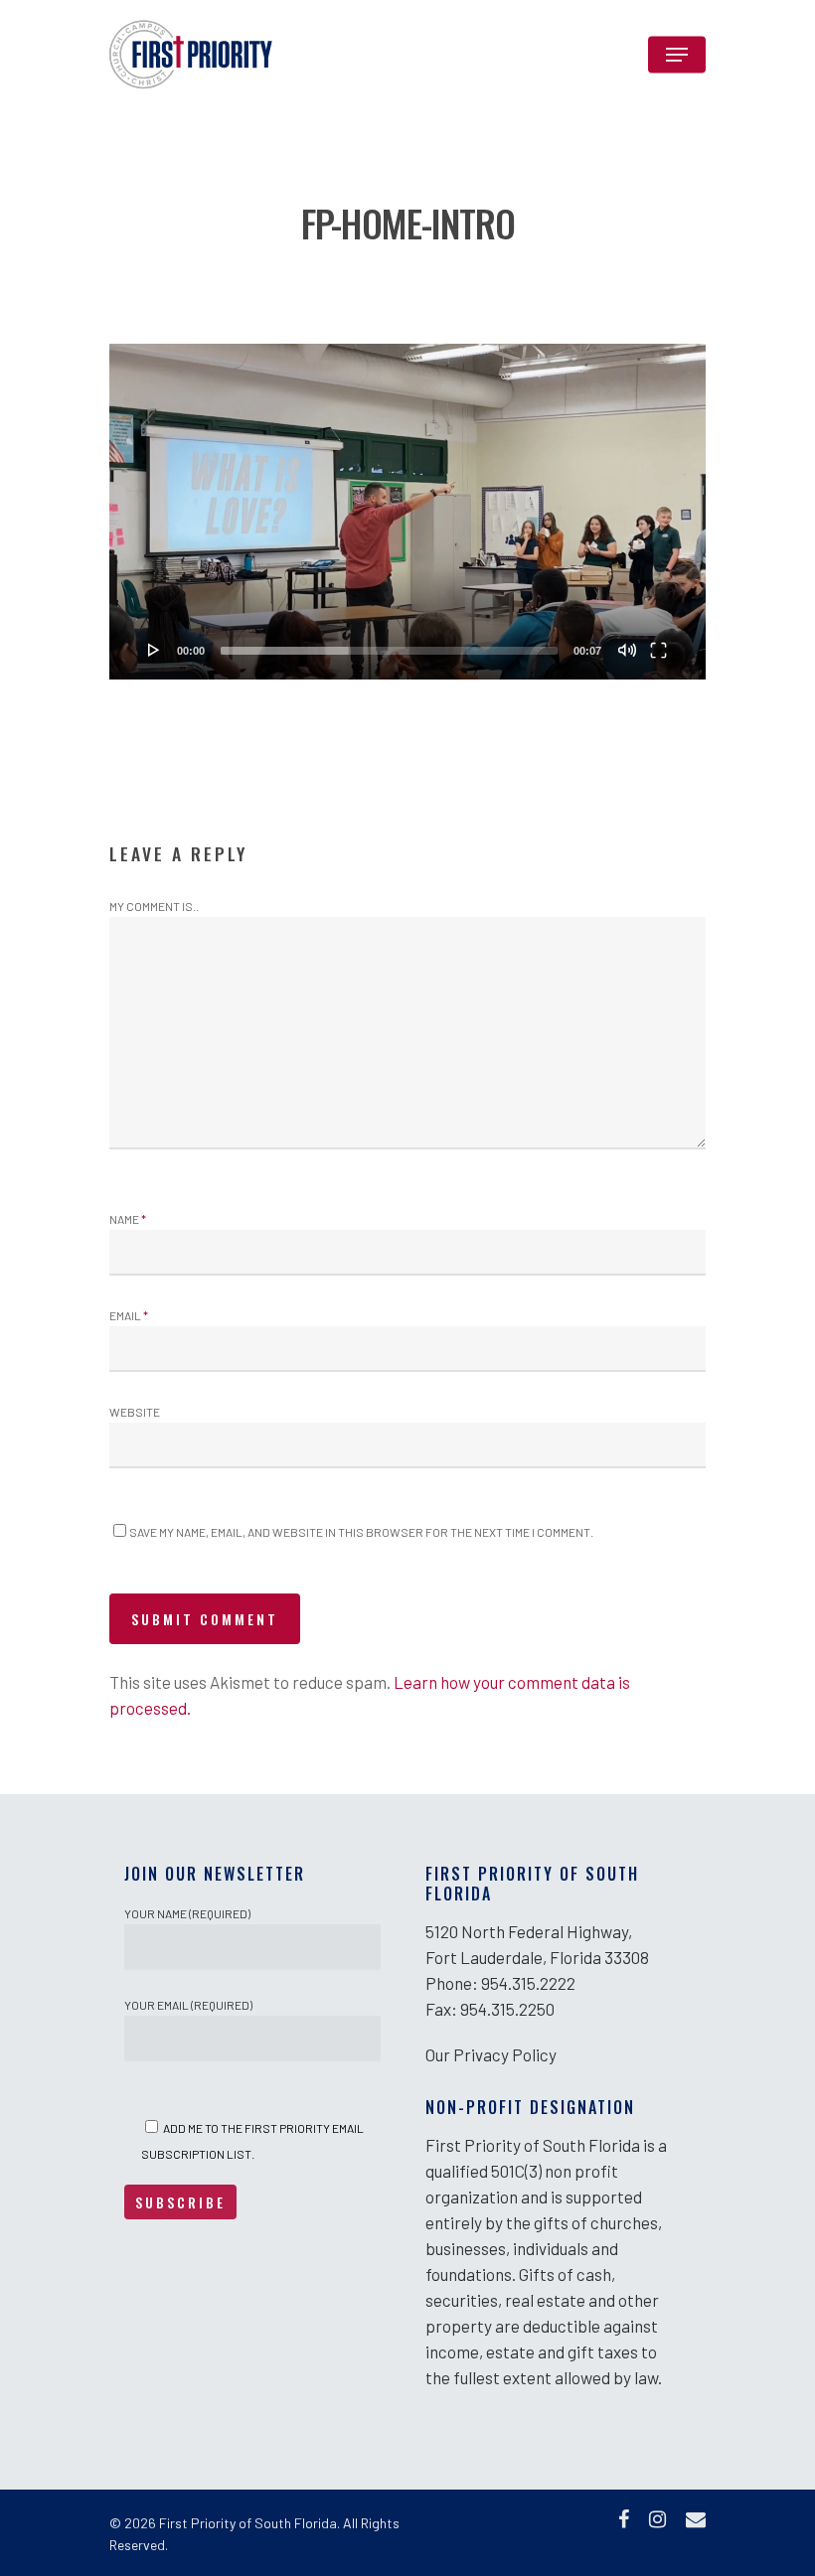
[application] (407, 512)
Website (135, 1412)
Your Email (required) (188, 2005)
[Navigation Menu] (677, 55)
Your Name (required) (187, 1913)
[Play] (154, 650)
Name (128, 1219)
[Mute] (627, 650)
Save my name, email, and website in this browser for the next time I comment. (361, 1532)
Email (129, 1315)
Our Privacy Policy (491, 2054)
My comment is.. (154, 906)
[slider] (389, 651)
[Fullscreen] (658, 650)
